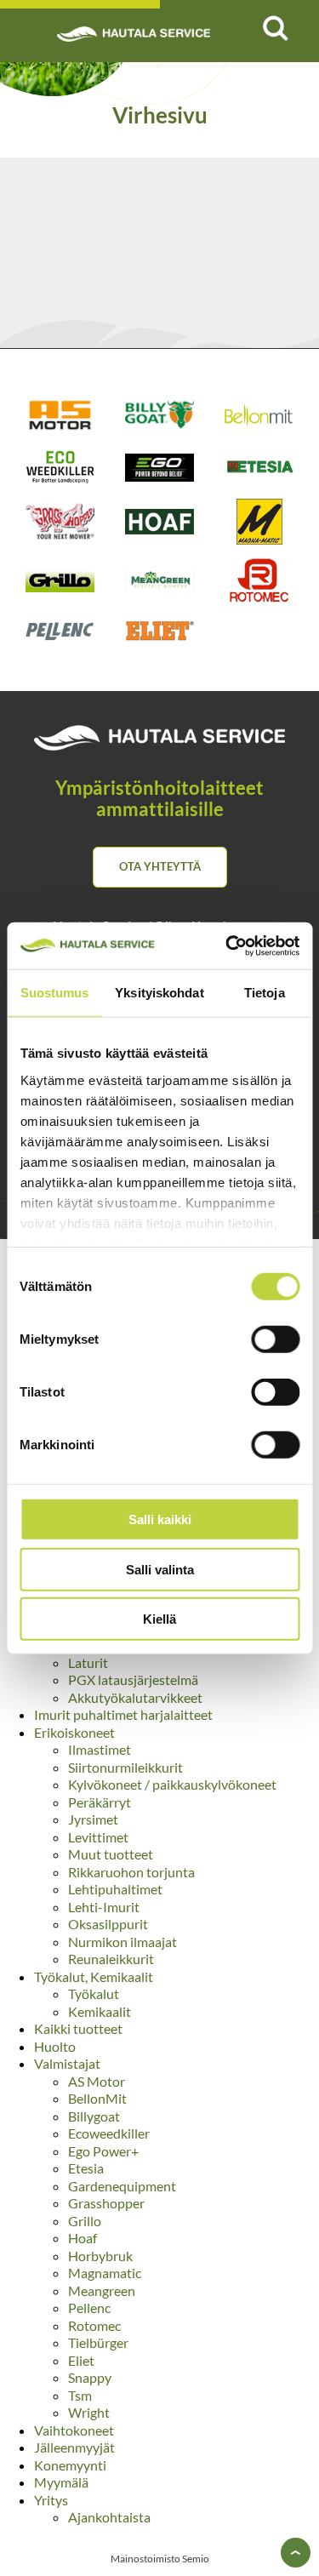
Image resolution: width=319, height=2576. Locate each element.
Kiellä (159, 1619)
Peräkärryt (100, 1802)
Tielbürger (98, 2342)
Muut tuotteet (111, 1854)
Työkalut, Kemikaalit (94, 1976)
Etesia (86, 2168)
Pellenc (89, 2308)
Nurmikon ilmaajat (122, 1942)
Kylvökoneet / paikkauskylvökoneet (172, 1784)
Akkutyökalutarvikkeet (135, 1697)
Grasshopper (106, 2203)
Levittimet (98, 1837)
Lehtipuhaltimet (115, 1889)
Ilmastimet (100, 1749)
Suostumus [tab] (55, 993)
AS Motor (97, 2081)
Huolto (55, 2046)
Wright (89, 2412)
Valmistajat (67, 2063)
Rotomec (94, 2325)
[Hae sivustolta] (275, 28)
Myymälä (61, 2482)
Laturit (88, 1662)
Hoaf (83, 2238)
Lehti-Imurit (104, 1907)
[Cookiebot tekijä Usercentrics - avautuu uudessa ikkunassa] (227, 945)
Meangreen (102, 2290)
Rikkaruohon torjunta (131, 1872)
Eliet (81, 2360)
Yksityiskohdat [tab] (159, 993)
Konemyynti (70, 2465)
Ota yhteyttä (160, 866)
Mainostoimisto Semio (160, 2559)
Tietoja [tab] (265, 993)
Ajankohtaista (109, 2517)
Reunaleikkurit (111, 1959)
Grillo (85, 2221)
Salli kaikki (160, 1519)
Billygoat (94, 2116)
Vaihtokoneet (74, 2430)
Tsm (80, 2395)
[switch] (275, 1339)
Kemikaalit (100, 2011)
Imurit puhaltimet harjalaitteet (123, 1714)
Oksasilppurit (108, 1924)
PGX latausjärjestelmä (133, 1679)
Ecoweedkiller (109, 2133)
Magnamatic (105, 2273)
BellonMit (97, 2098)
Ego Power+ (103, 2151)
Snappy (90, 2377)
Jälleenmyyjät (74, 2447)
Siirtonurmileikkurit (125, 1767)
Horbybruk (100, 2256)
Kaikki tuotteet (78, 2028)
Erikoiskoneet (74, 1732)
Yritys (51, 2500)
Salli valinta (160, 1569)
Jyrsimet (93, 1819)
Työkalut (94, 1993)
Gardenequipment (122, 2186)
